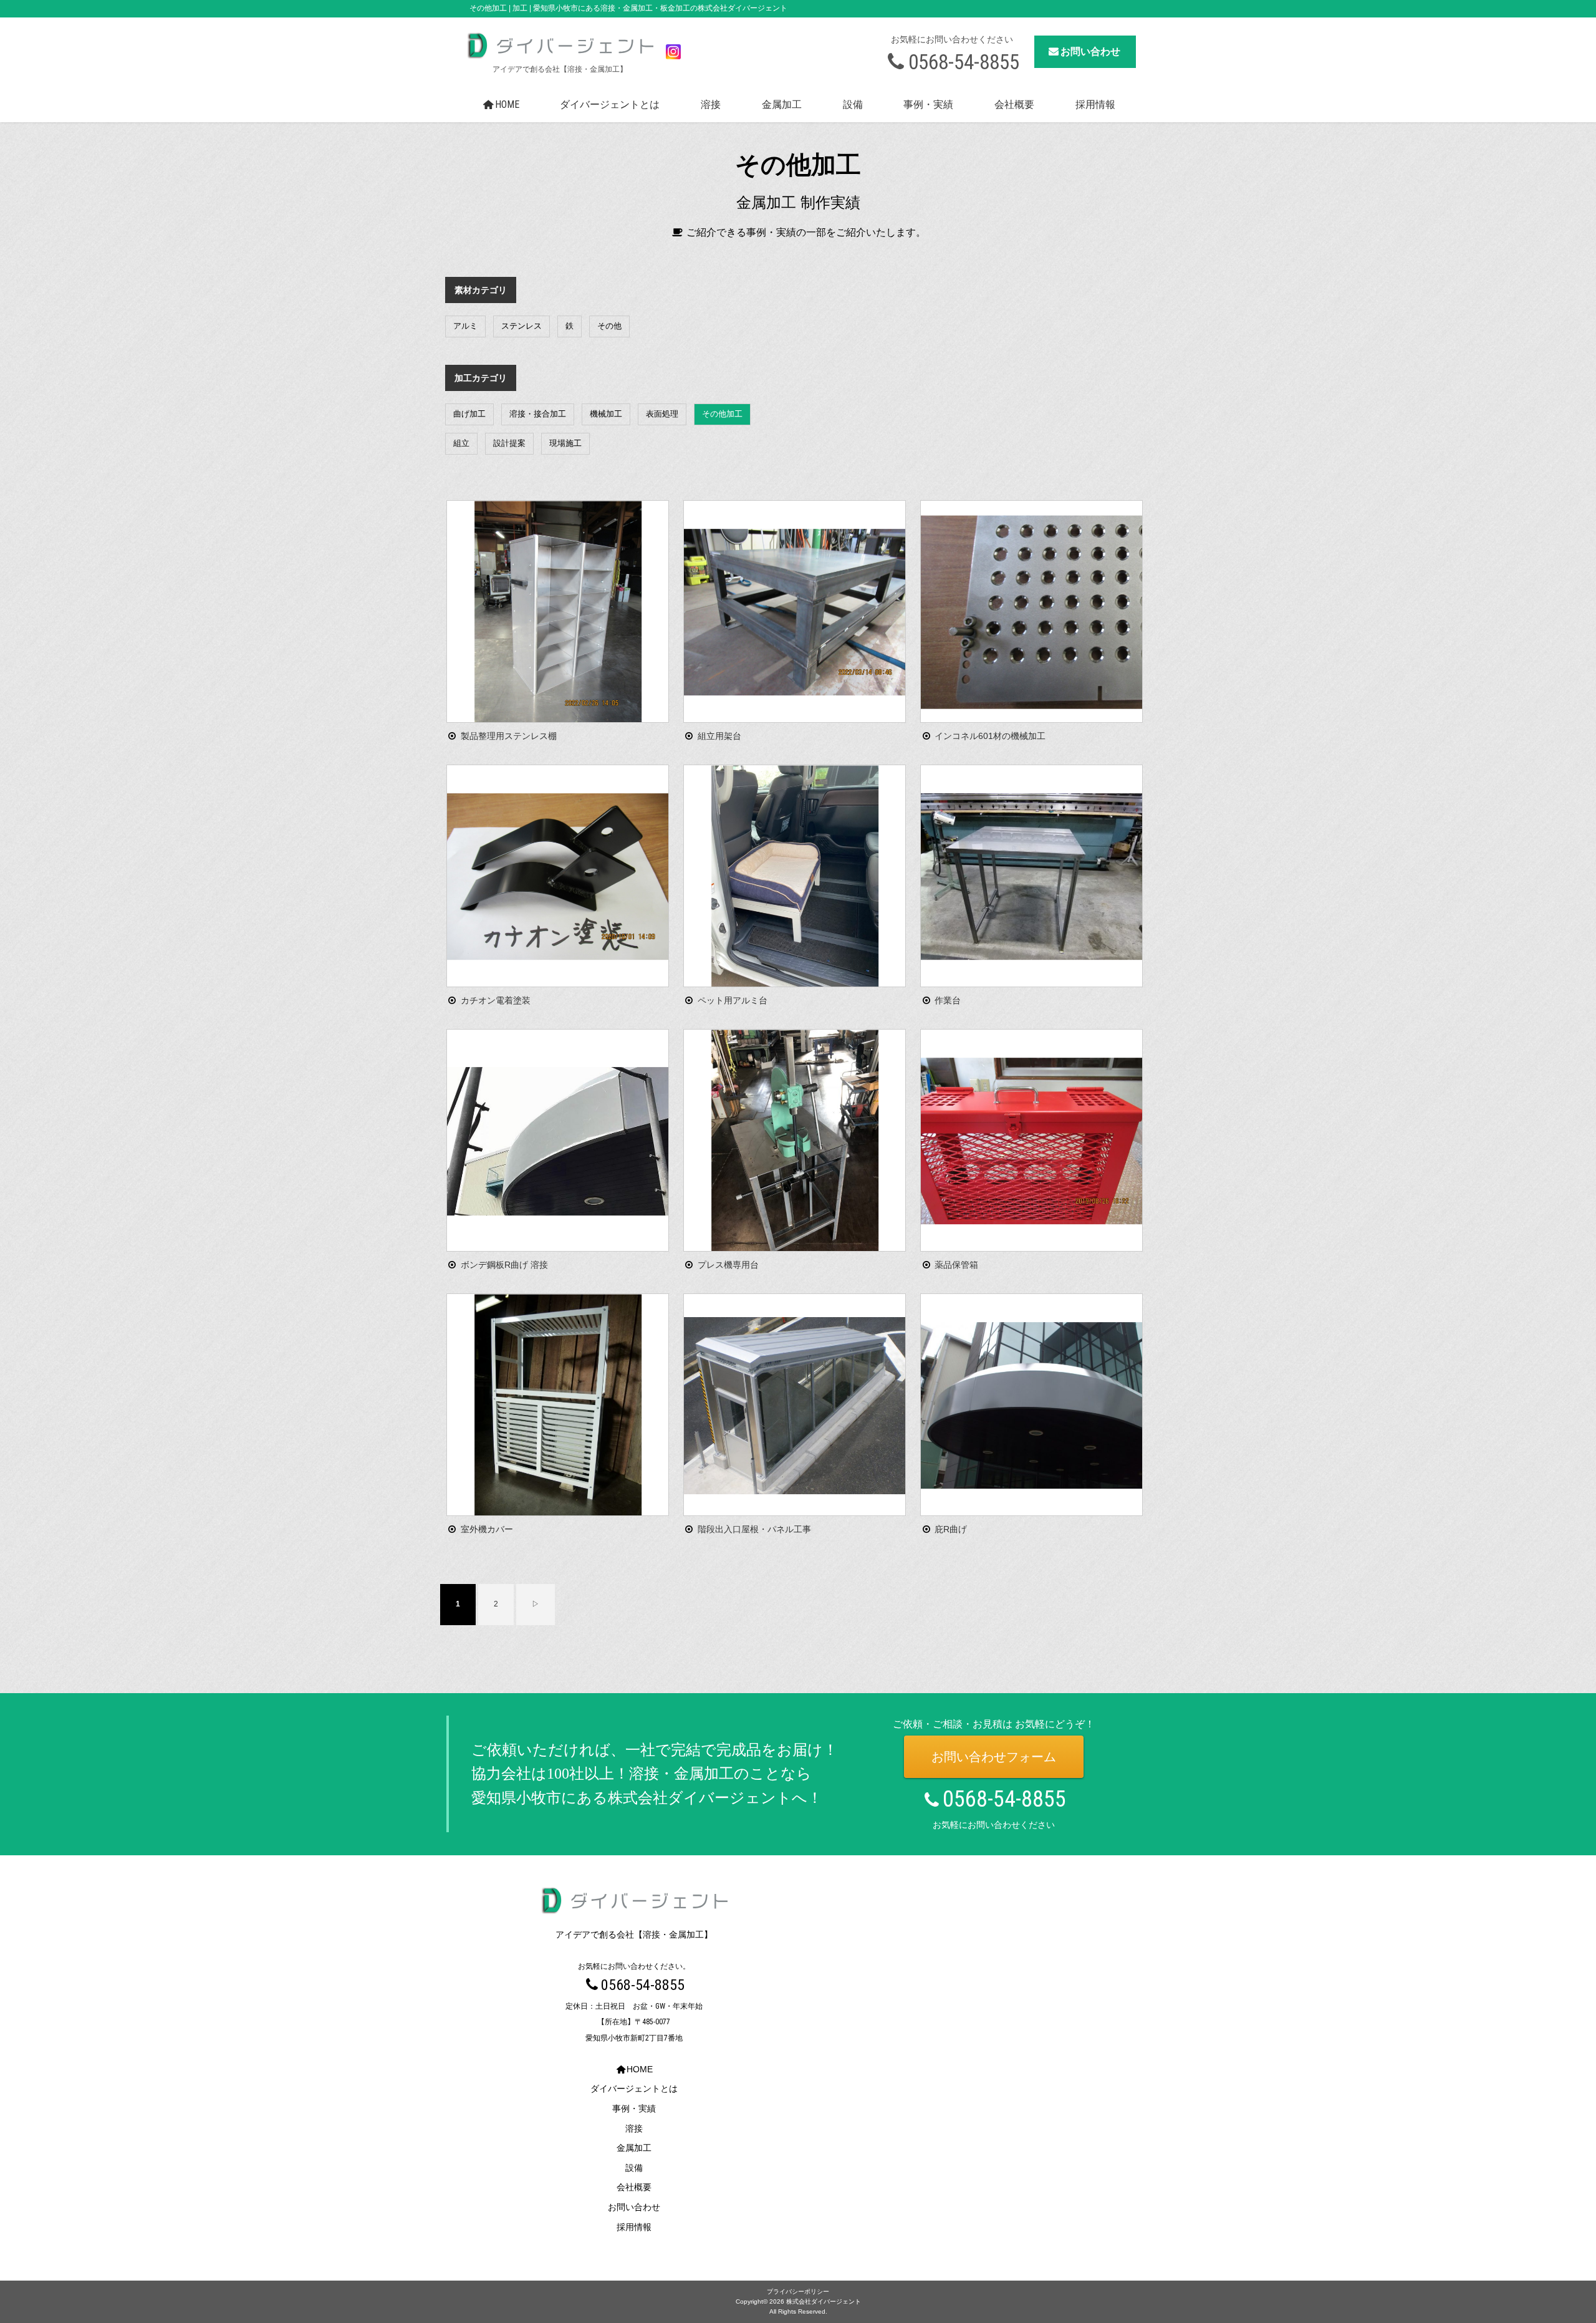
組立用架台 (719, 736)
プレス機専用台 (728, 1265)
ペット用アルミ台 (733, 1000)
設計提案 (509, 443)
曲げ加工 (469, 414)
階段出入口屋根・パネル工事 (754, 1529)
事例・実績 (928, 104)
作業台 (948, 1000)
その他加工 (722, 414)
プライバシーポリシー (798, 2292)
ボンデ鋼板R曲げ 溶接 (504, 1265)
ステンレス (522, 326)
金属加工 (782, 104)
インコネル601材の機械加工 (990, 736)
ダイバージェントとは (610, 104)
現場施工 (565, 443)
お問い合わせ (1090, 51)
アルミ (465, 326)
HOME (507, 104)
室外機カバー (487, 1529)
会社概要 (1014, 104)
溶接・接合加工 (538, 414)
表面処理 (662, 414)
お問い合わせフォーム (1508, 2256)
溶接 (711, 104)
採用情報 (1095, 104)
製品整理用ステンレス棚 (509, 736)
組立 (461, 443)
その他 (609, 326)
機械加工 (606, 414)
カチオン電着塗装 (496, 1000)
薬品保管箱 (956, 1265)
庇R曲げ (951, 1529)
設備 (853, 104)
